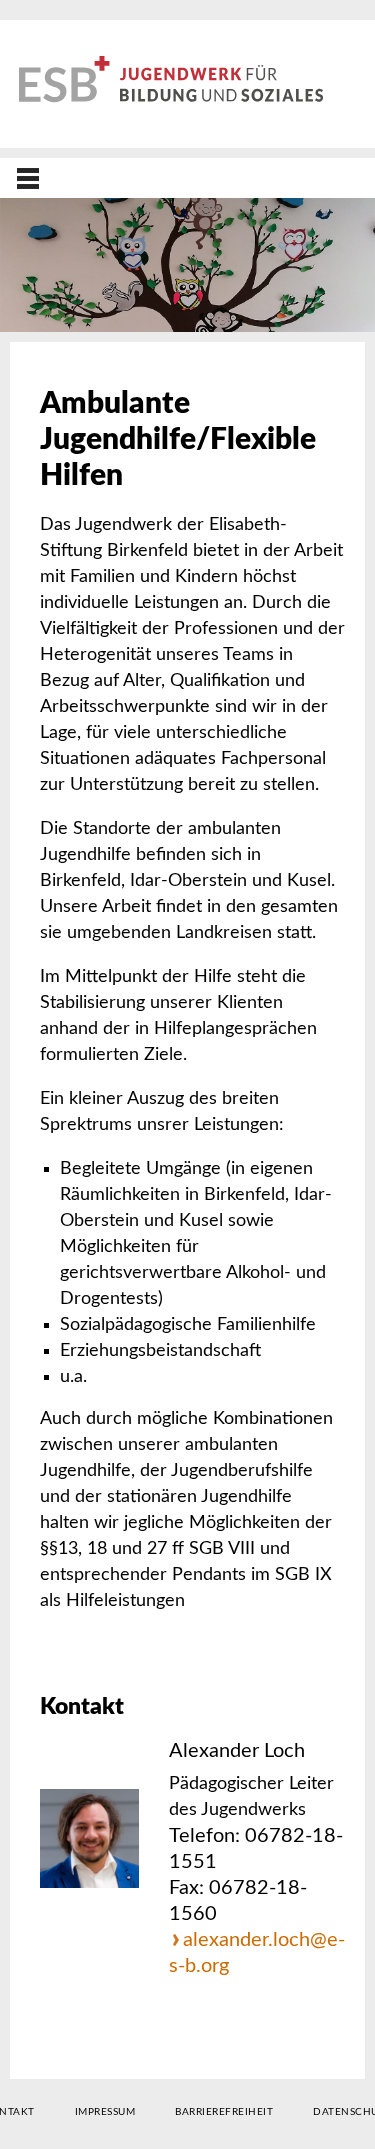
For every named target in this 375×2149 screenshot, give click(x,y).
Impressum (105, 2112)
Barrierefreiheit (224, 2112)
